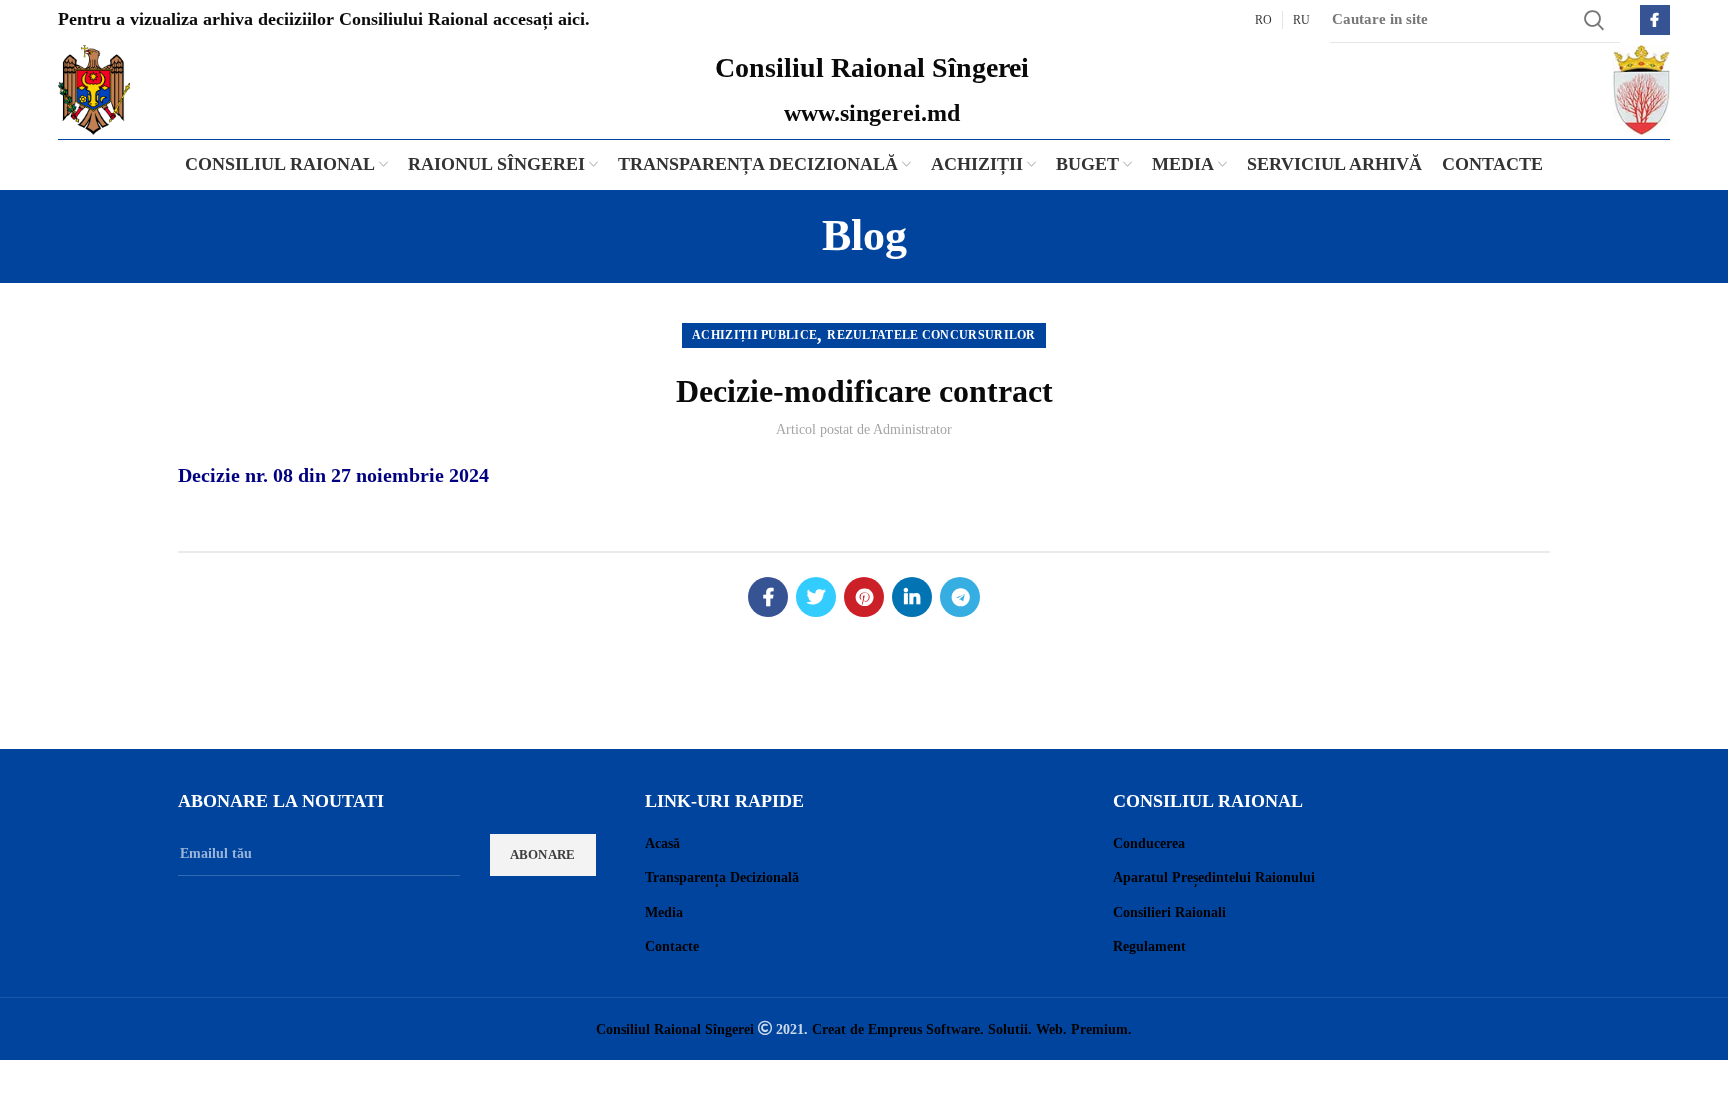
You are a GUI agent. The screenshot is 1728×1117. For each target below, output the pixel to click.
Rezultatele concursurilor (931, 335)
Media (664, 912)
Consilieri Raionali (1169, 912)
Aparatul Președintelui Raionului (1214, 877)
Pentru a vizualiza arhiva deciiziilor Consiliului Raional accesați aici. (324, 19)
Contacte (672, 946)
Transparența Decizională (722, 877)
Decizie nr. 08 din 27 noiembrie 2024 (336, 475)
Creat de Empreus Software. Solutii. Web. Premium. (972, 1029)
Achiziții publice (754, 335)
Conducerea (1149, 843)
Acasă (662, 843)
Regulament (1149, 946)
